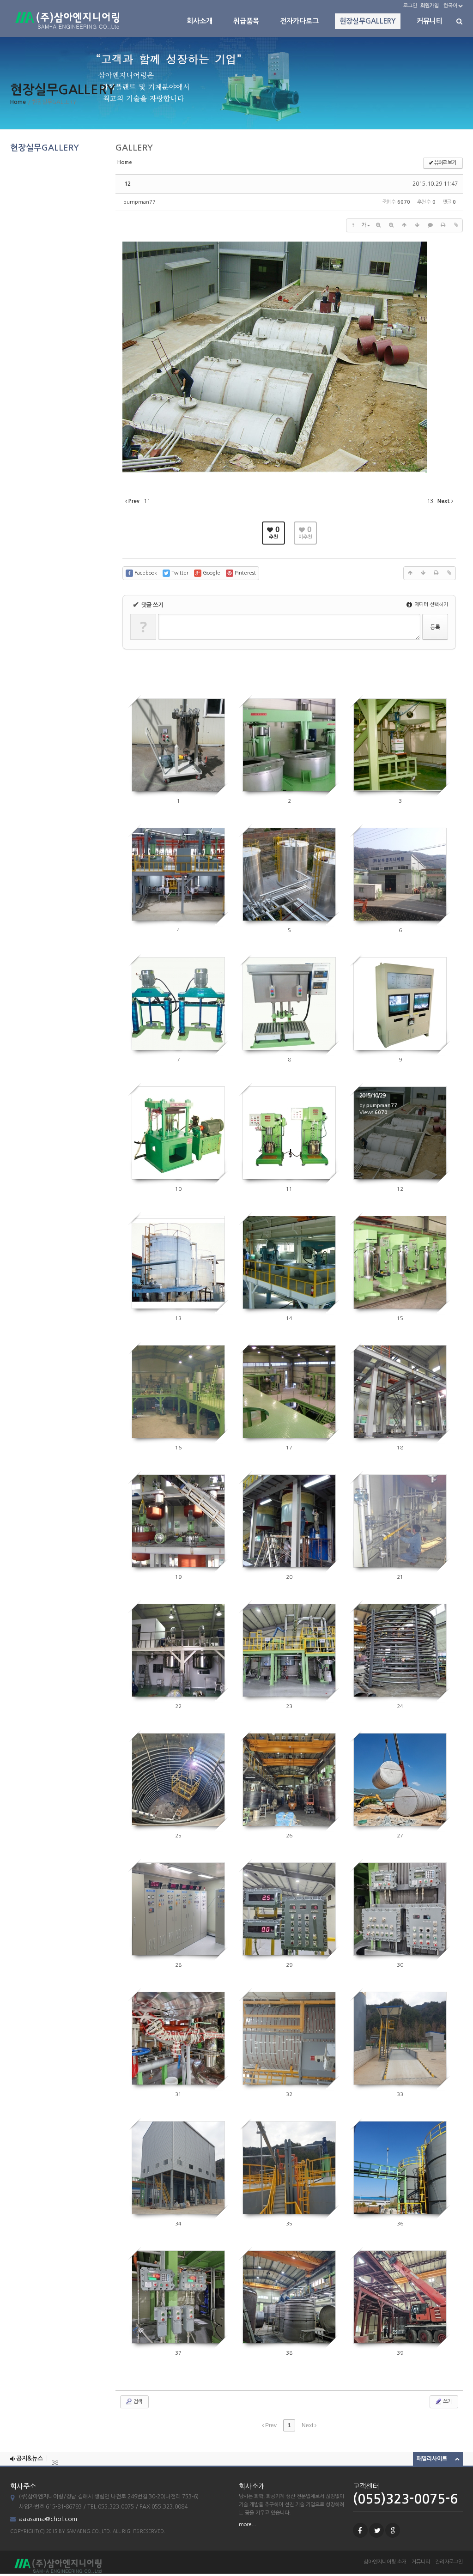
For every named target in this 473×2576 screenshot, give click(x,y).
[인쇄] (443, 225)
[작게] (391, 225)
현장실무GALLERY (368, 21)
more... (247, 2524)
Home (18, 102)
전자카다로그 (299, 21)
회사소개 (200, 21)
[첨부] (456, 225)
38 (55, 2459)
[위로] (404, 225)
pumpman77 (139, 202)
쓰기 (447, 2402)
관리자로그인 (449, 2562)
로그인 (410, 6)
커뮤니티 (430, 21)
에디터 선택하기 (431, 604)
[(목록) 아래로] (417, 225)
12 (127, 184)
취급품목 (246, 21)
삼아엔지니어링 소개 (385, 2562)
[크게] (378, 225)
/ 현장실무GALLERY (52, 102)
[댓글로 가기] (430, 225)
